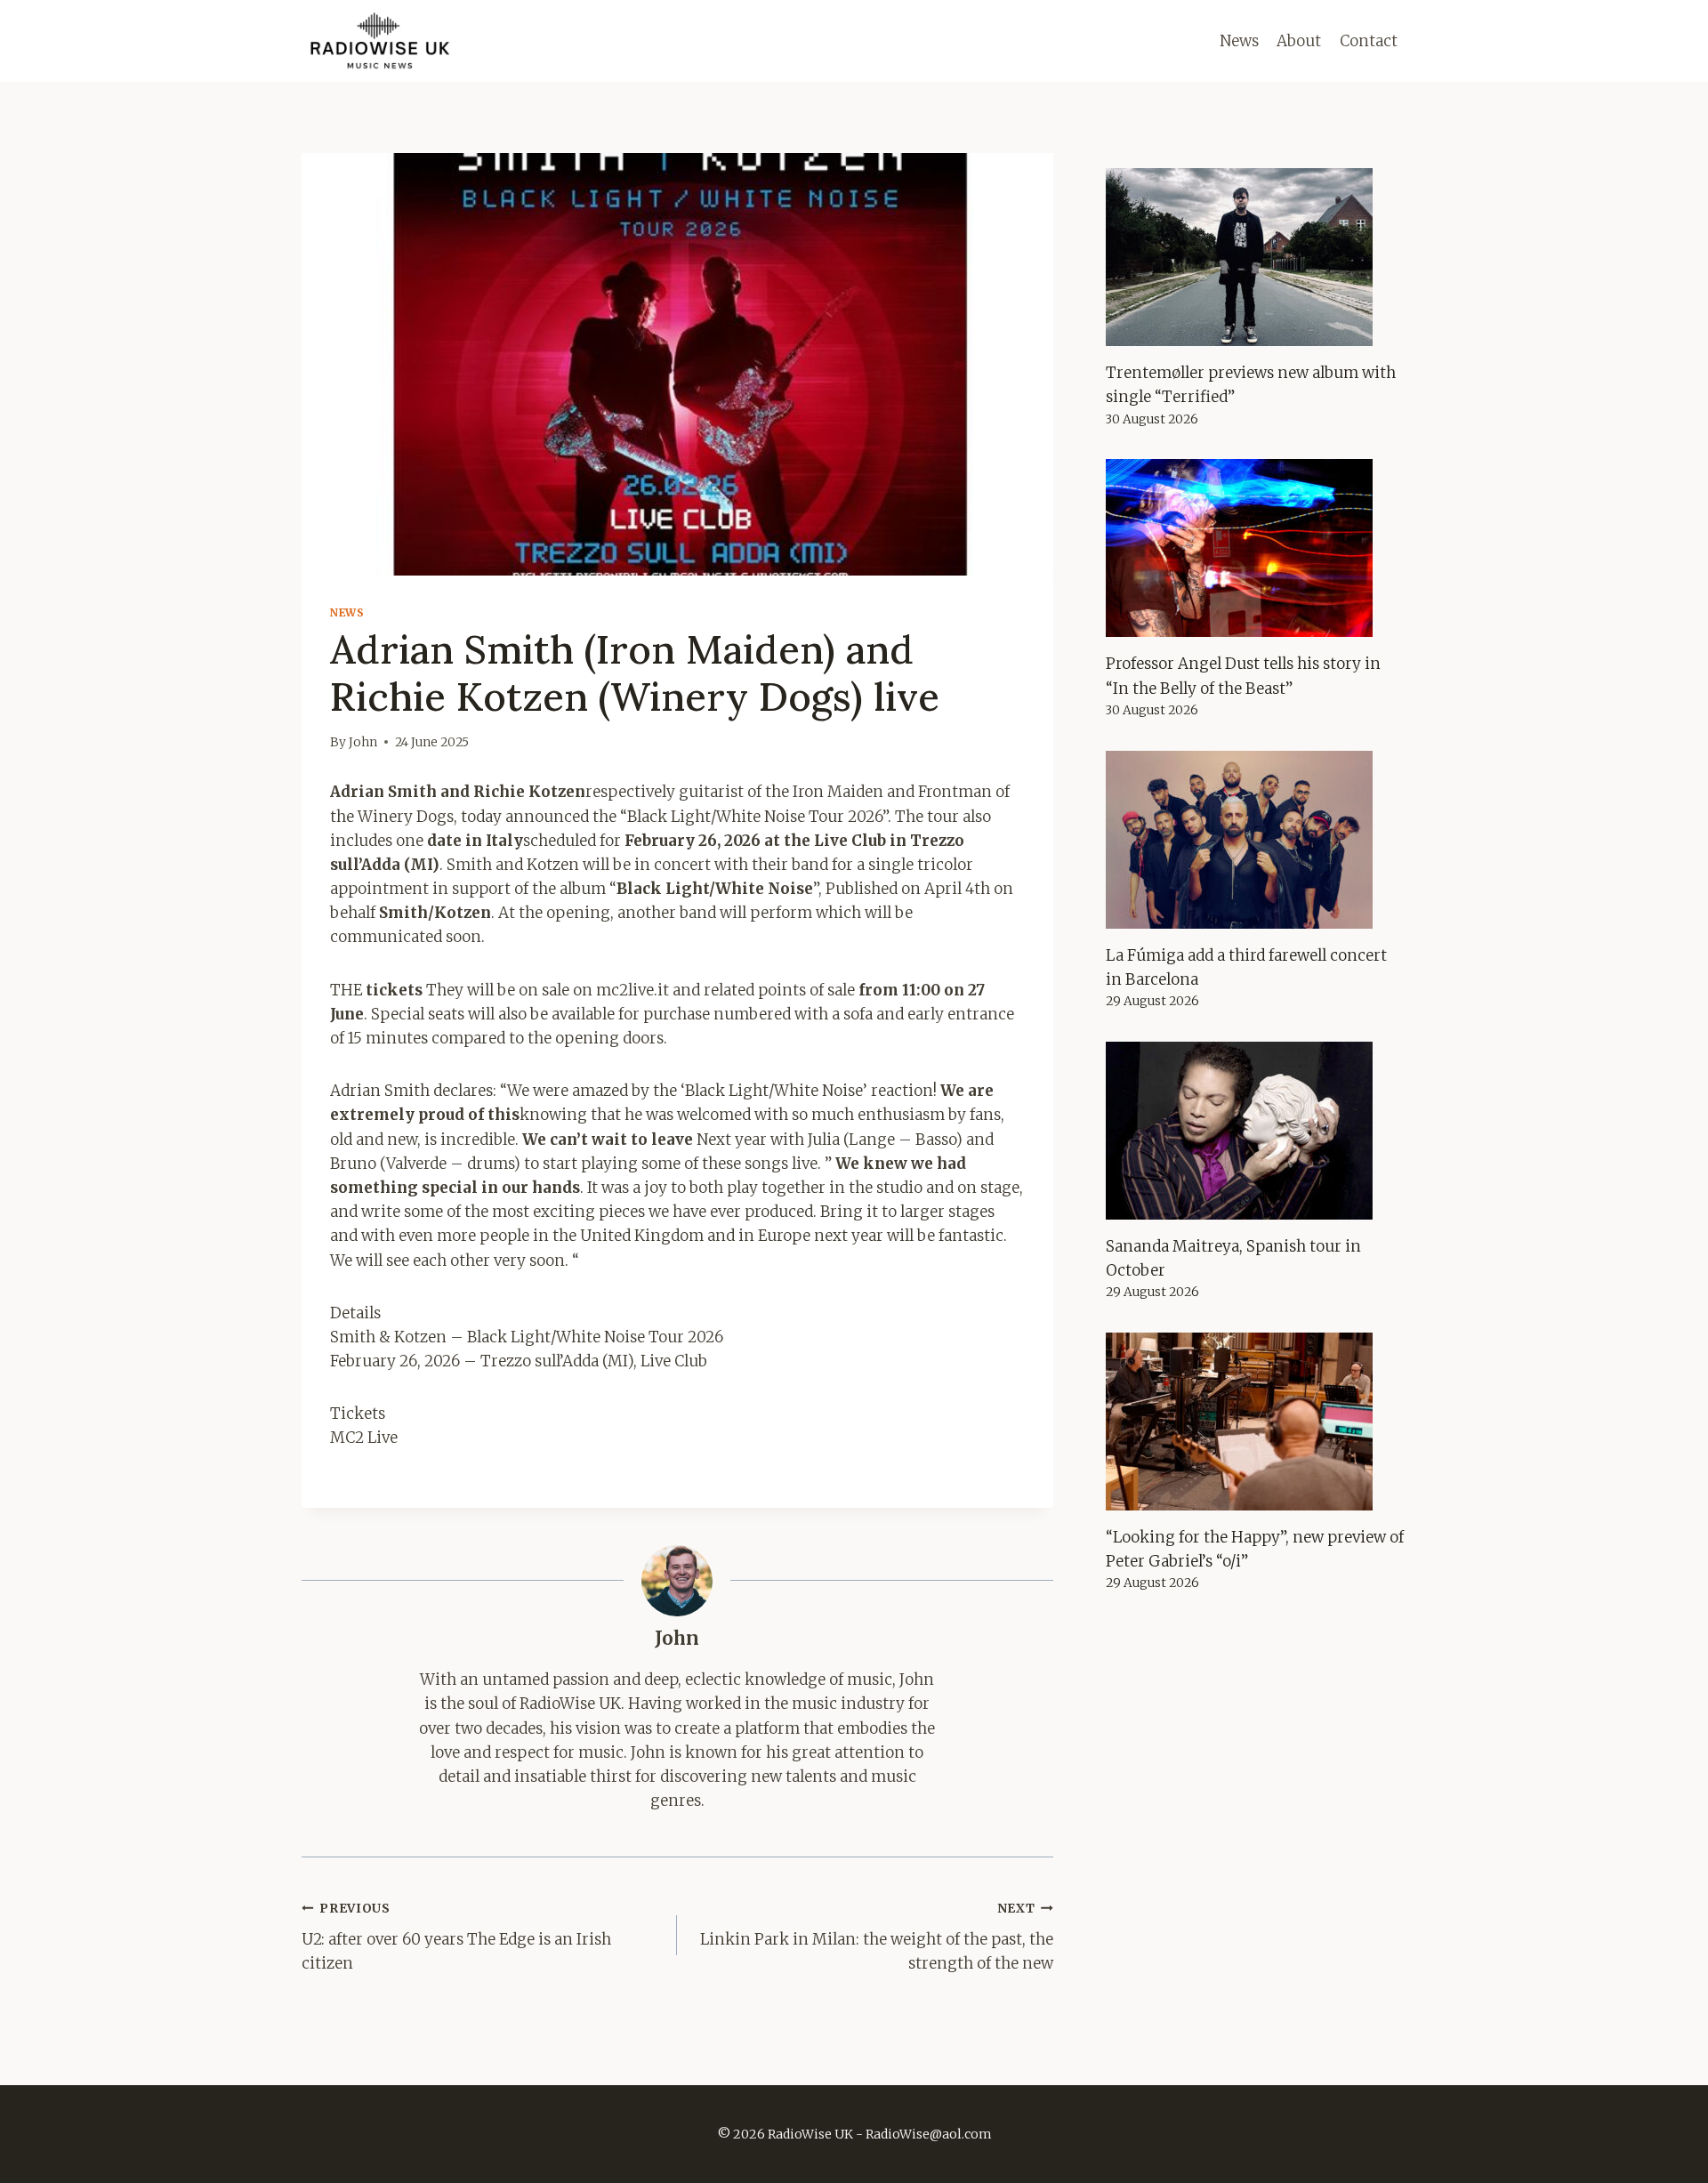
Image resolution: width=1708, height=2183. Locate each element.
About (1299, 41)
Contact (1369, 41)
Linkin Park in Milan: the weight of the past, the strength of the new (876, 1937)
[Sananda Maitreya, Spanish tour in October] (1256, 1131)
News (1239, 41)
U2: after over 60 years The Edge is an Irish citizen (456, 1937)
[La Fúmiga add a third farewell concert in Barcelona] (1256, 840)
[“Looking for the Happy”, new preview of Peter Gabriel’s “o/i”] (1256, 1422)
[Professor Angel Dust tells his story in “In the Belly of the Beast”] (1256, 548)
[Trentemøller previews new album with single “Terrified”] (1256, 257)
